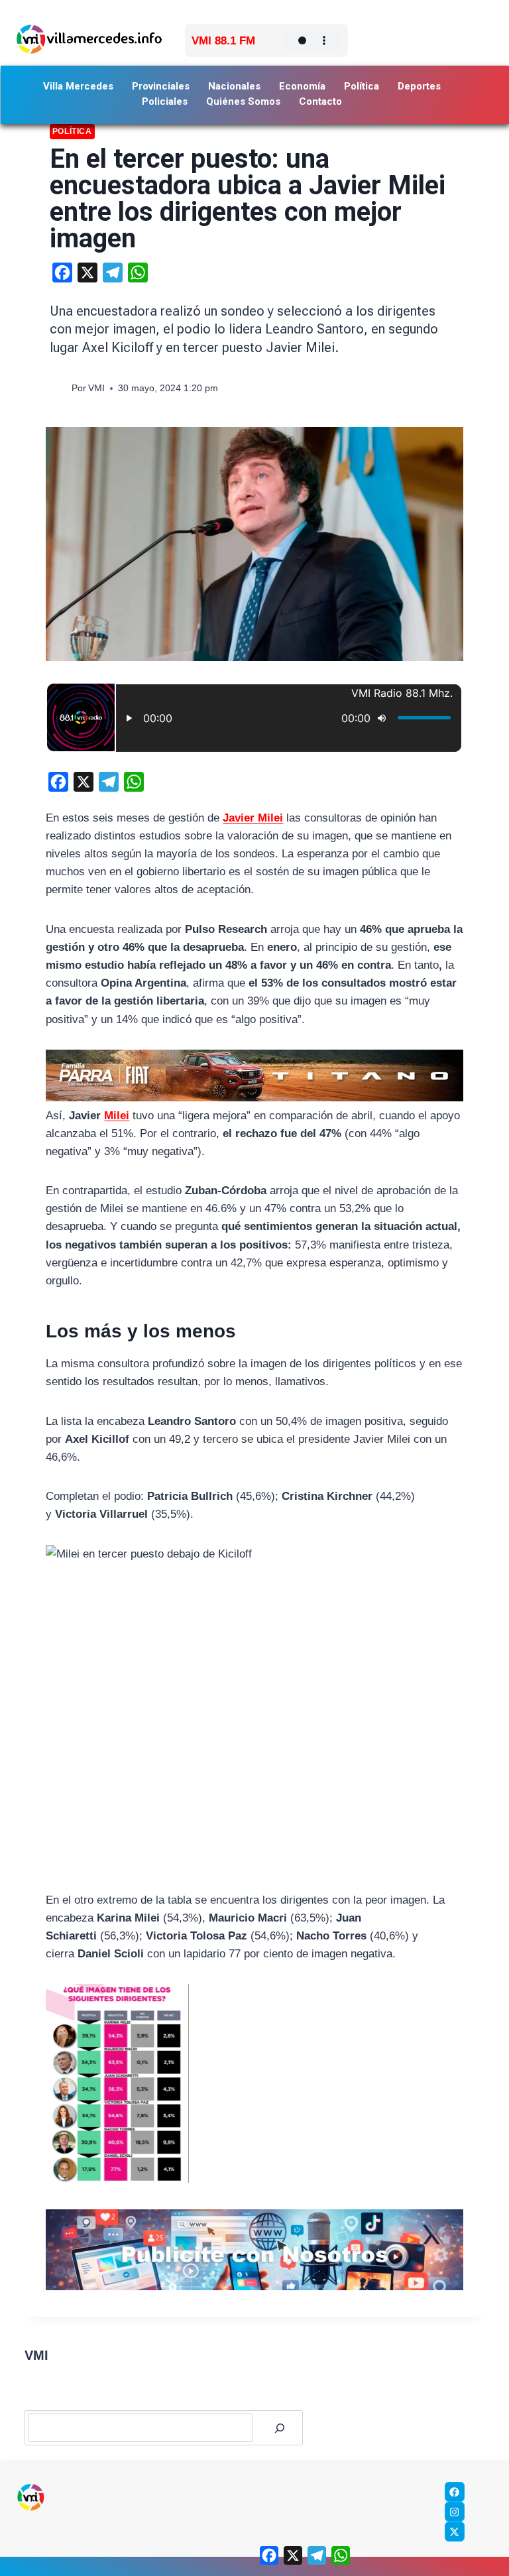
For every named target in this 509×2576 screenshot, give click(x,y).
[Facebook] (455, 2492)
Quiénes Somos (243, 101)
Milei (117, 1116)
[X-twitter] (455, 2532)
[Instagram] (455, 2512)
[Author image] (58, 388)
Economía (302, 86)
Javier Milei (253, 818)
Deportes (419, 86)
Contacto (320, 101)
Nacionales (234, 86)
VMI (96, 388)
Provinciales (161, 86)
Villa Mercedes (78, 86)
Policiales (165, 101)
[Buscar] (280, 2428)
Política (362, 86)
